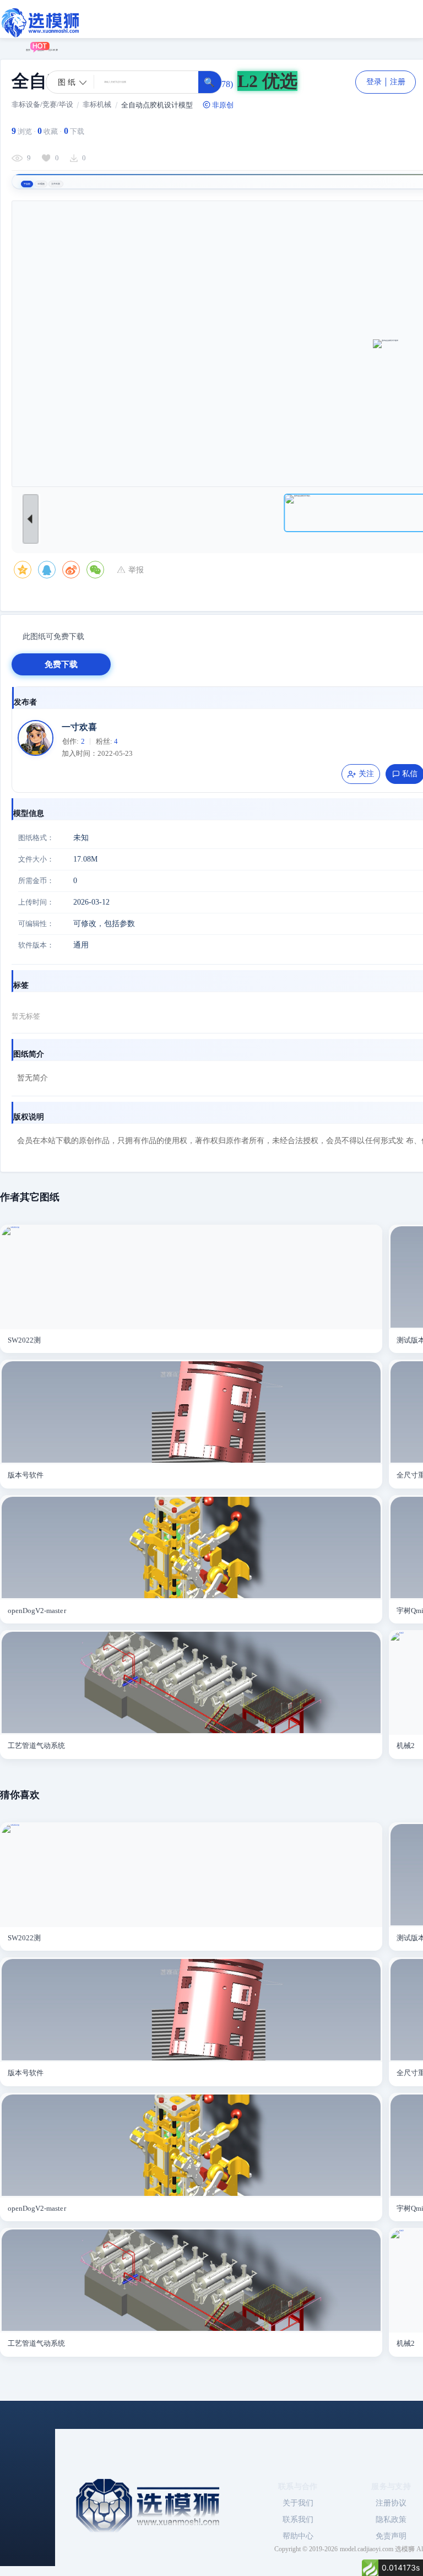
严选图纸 (40, 50)
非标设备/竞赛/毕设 (42, 104)
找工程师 (53, 50)
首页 (28, 50)
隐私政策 (391, 2520)
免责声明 (391, 2536)
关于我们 (298, 2503)
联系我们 (298, 2520)
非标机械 (97, 104)
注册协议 (391, 2503)
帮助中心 (298, 2536)
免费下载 (61, 664)
